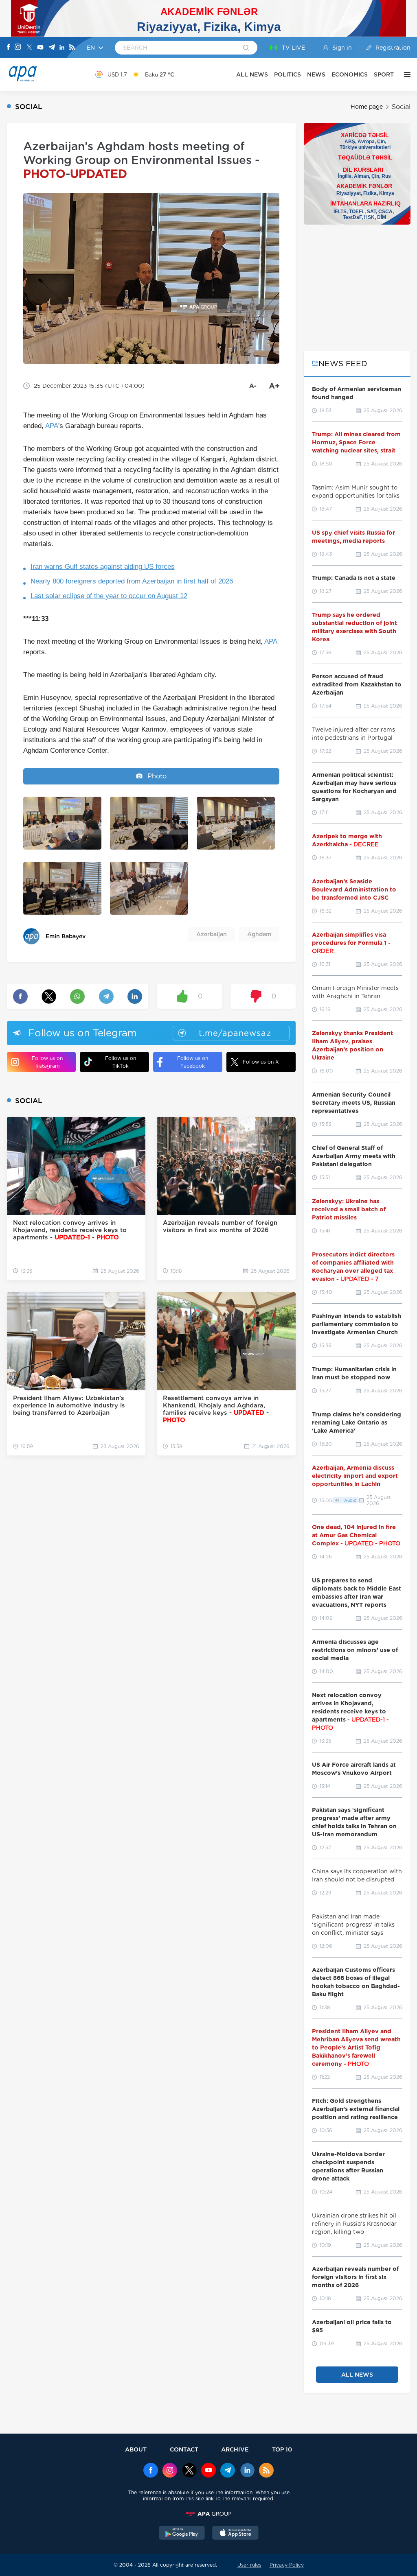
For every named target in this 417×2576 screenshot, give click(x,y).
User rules (249, 2565)
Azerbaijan (212, 934)
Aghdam (259, 934)
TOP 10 (282, 2449)
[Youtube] (40, 48)
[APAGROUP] (208, 2514)
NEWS (316, 74)
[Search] (246, 48)
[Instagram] (18, 48)
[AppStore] (235, 2534)
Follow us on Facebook (193, 1062)
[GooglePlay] (182, 2534)
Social (401, 107)
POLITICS (288, 74)
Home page (367, 107)
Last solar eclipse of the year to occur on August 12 (109, 596)
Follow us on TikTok (121, 1062)
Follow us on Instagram (47, 1062)
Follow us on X (261, 1062)
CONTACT (184, 2449)
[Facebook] (9, 48)
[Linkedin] (62, 48)
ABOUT (136, 2449)
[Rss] (72, 48)
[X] (29, 48)
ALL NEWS (252, 74)
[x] (189, 2471)
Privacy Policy (287, 2565)
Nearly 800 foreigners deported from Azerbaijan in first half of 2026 (132, 581)
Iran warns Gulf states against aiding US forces (103, 567)
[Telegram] (52, 48)
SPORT (384, 74)
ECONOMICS (350, 74)
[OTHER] (405, 74)
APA (52, 426)
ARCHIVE (235, 2449)
